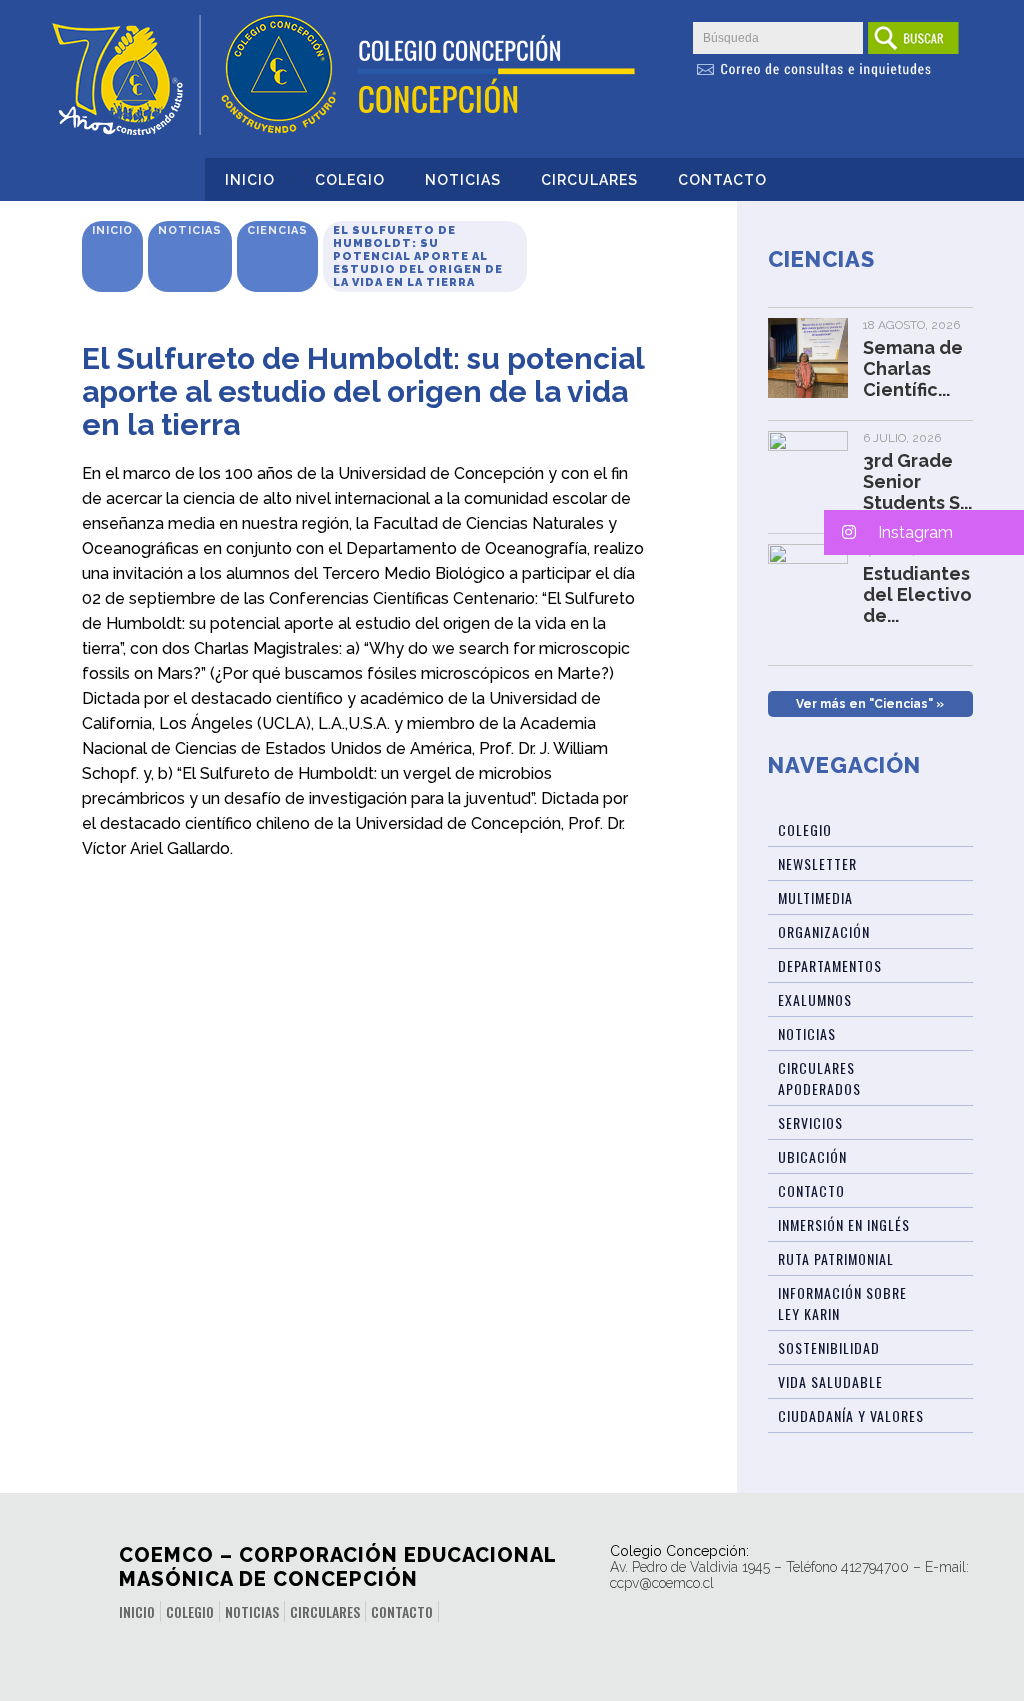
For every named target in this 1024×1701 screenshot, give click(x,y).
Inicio (250, 180)
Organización (824, 931)
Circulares (589, 180)
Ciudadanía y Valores (851, 1415)
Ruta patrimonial (836, 1258)
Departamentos (830, 965)
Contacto (722, 180)
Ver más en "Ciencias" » (870, 704)
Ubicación (812, 1156)
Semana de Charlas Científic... (913, 368)
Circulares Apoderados (819, 1078)
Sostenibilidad (829, 1347)
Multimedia (815, 897)
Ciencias (277, 230)
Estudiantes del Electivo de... (917, 594)
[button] (924, 532)
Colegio (350, 180)
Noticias (463, 180)
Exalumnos (815, 999)
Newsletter (817, 863)
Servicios (810, 1122)
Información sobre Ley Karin (842, 1303)
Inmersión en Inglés (844, 1224)
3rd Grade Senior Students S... (917, 481)
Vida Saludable (830, 1381)
